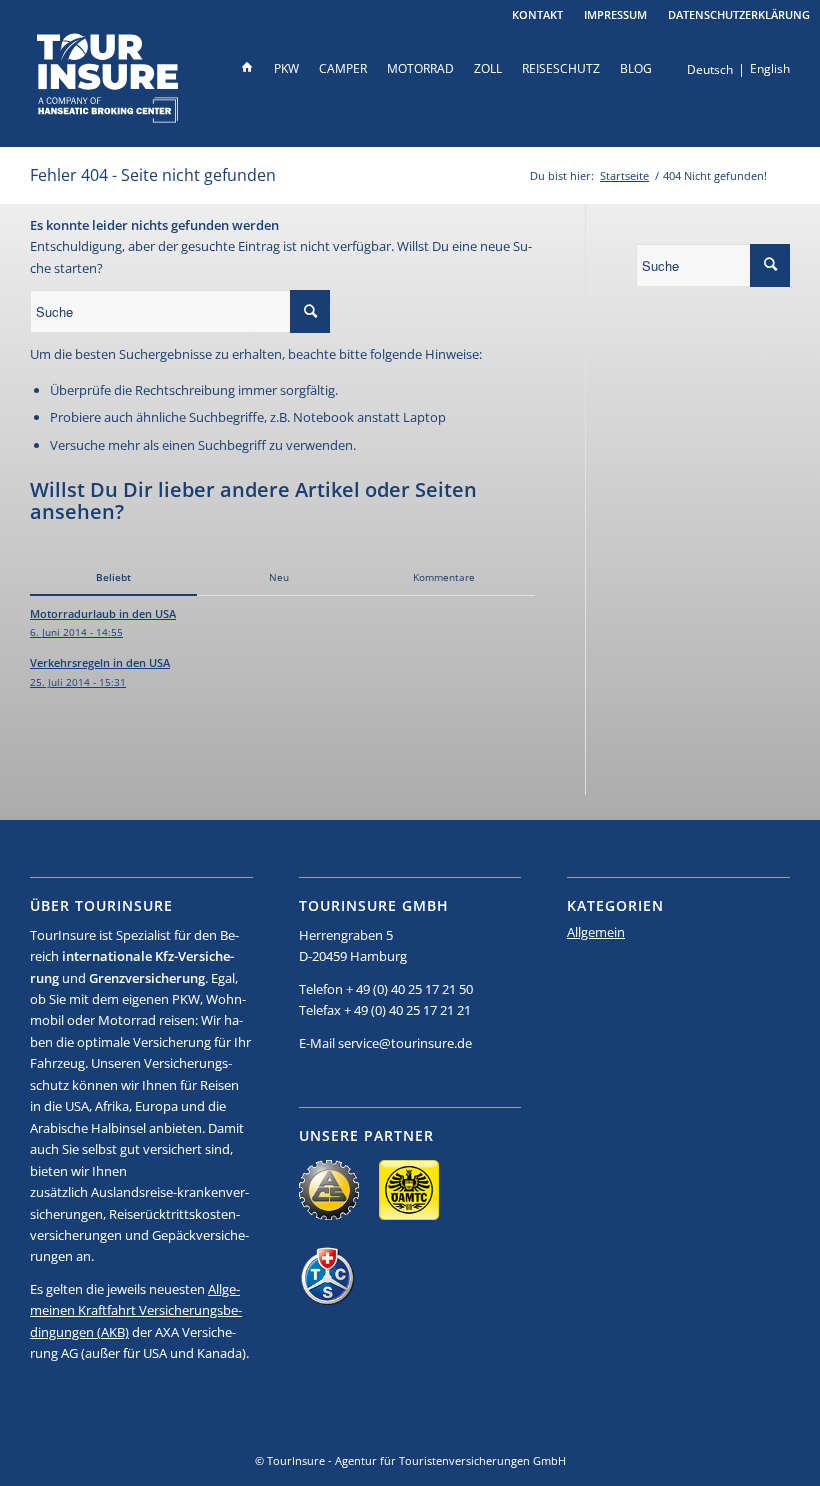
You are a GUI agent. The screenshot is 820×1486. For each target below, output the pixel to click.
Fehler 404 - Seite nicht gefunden (153, 175)
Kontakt (537, 14)
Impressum (615, 14)
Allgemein (596, 932)
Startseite (624, 175)
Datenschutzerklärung (739, 14)
